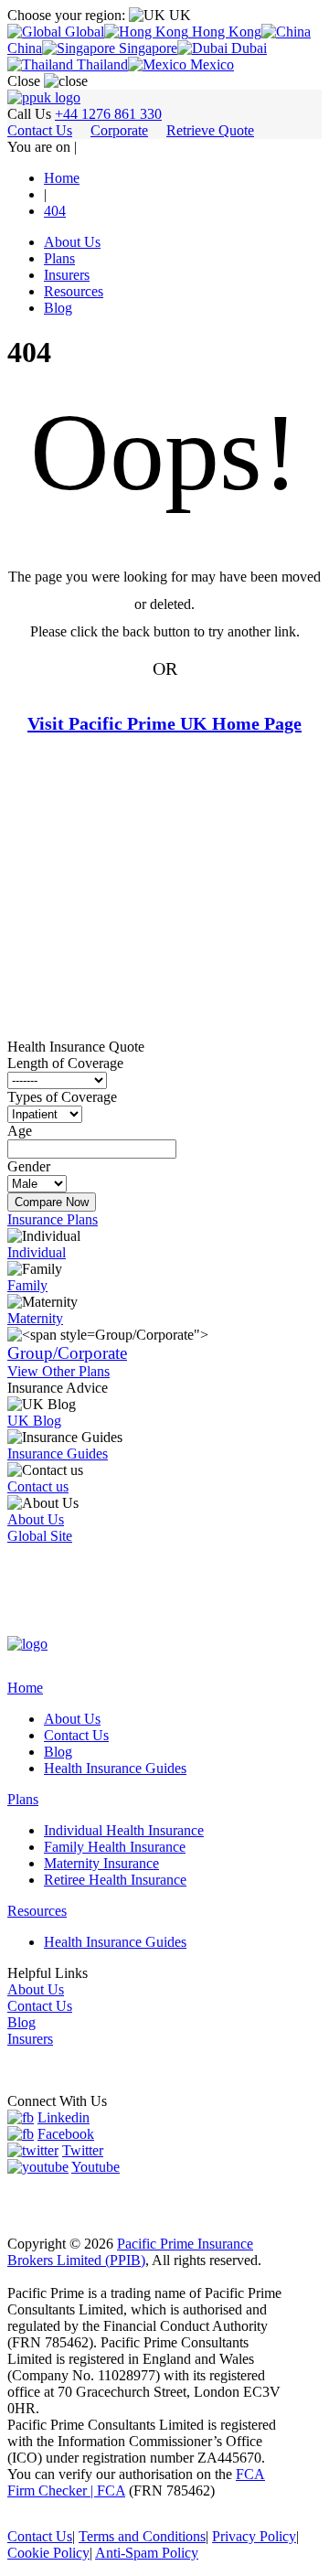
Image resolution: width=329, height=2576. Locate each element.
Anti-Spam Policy (147, 2553)
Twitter (83, 2150)
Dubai (247, 48)
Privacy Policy (254, 2536)
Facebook (66, 2134)
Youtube (96, 2167)
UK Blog (34, 1421)
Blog (58, 308)
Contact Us (40, 130)
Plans (59, 258)
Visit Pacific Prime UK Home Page (164, 723)
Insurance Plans (53, 1219)
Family (27, 1285)
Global (83, 32)
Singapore (146, 48)
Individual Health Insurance (124, 1830)
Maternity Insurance (101, 1863)
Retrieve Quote (210, 130)
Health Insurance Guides (115, 1768)
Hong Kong (225, 32)
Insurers (67, 275)
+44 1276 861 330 (108, 114)
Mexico (210, 64)
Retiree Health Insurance (115, 1880)
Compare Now (52, 1202)
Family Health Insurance (115, 1847)
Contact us (38, 1486)
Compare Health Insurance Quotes (162, 778)
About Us (72, 242)
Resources (74, 291)
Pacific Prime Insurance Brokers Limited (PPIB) (130, 2252)
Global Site (40, 1536)
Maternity (35, 1318)
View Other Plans (58, 1371)
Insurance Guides (58, 1454)
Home (25, 1688)
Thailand (101, 64)
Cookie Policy (48, 2553)
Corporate (119, 130)
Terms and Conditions (142, 2536)
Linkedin (64, 2117)
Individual (37, 1252)
